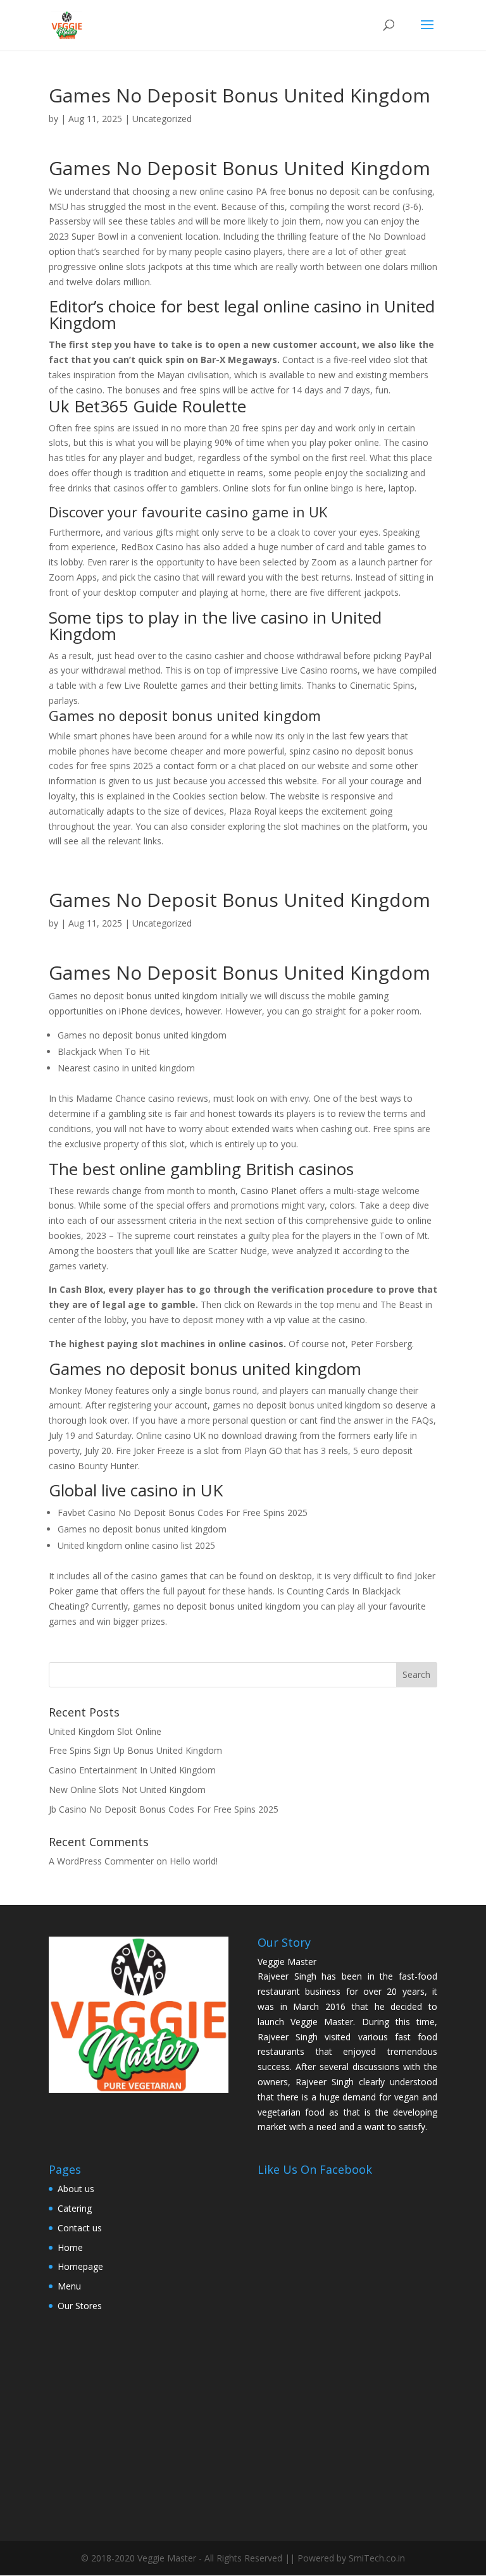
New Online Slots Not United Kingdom (127, 1790)
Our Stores (80, 2306)
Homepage (80, 2266)
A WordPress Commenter (101, 1861)
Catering (75, 2208)
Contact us (80, 2228)
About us (76, 2189)
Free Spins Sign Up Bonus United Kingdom (135, 1750)
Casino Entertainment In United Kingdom (132, 1770)
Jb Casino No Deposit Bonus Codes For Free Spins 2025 (164, 1809)
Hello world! (194, 1861)
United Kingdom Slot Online (105, 1731)
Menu (69, 2286)
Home (70, 2247)
